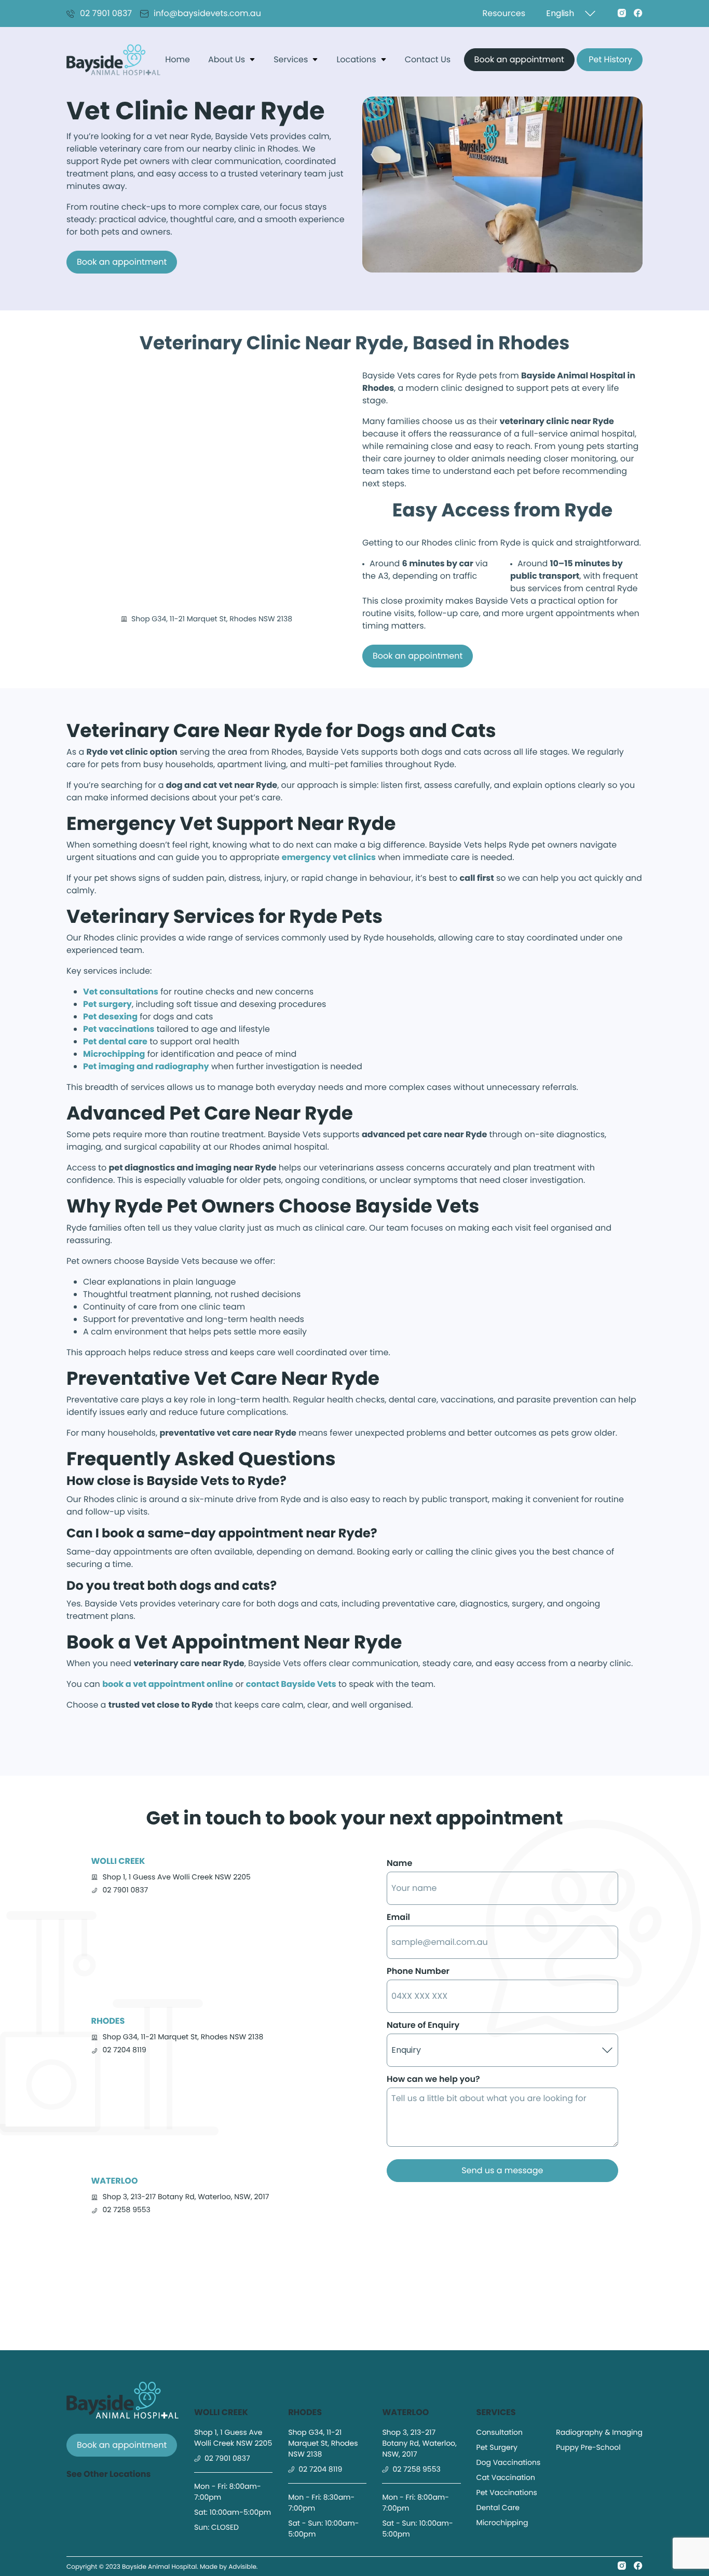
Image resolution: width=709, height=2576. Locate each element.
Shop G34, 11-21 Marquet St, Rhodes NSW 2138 (183, 2037)
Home (178, 59)
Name (399, 1863)
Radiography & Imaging (599, 2432)
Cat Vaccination (506, 2477)
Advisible (242, 2567)
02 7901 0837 (106, 13)
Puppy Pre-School (588, 2447)
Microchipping (502, 2523)
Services (291, 59)
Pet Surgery (497, 2447)
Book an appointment (519, 59)
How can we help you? (433, 2079)
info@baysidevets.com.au (207, 13)
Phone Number (418, 1971)
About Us (227, 59)
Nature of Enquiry (423, 2025)
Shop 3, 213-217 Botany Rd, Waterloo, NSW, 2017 (186, 2197)
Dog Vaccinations (509, 2462)
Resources (504, 13)
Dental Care (498, 2507)
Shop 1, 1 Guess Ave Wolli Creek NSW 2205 (177, 1877)
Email (398, 1917)
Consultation (500, 2432)
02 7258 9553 (127, 2210)
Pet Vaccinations (507, 2492)
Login (583, 59)
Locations (356, 59)
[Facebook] (638, 13)
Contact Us (428, 59)
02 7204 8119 (125, 2050)
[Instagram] (622, 13)
